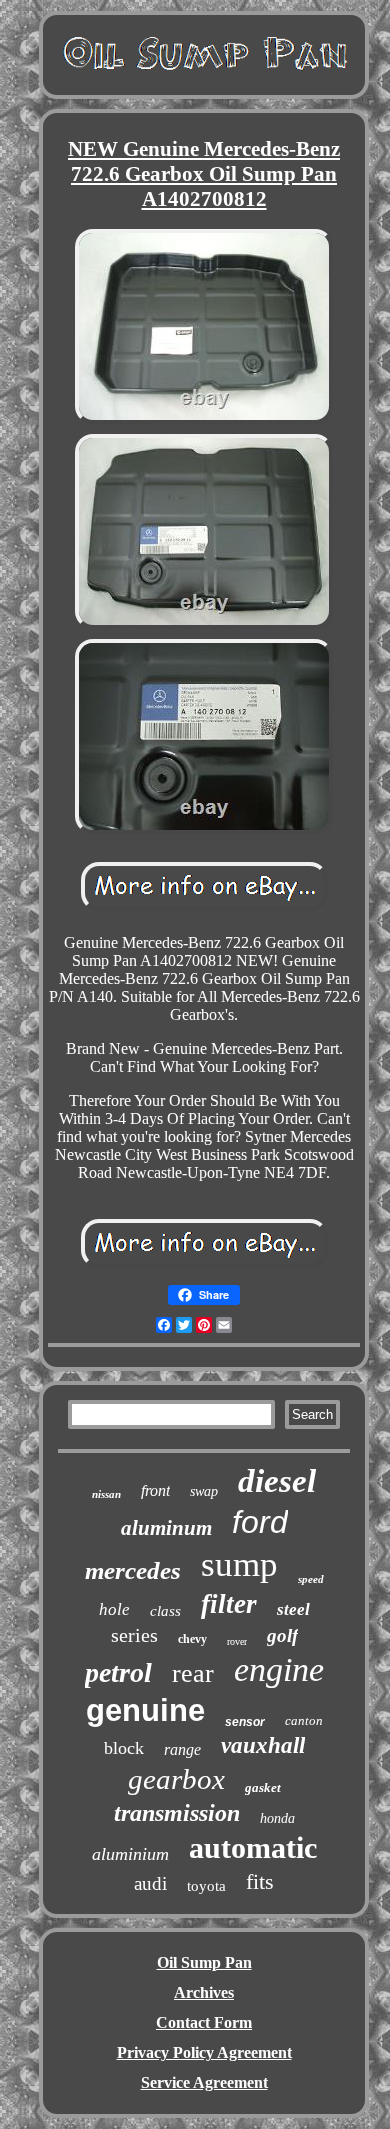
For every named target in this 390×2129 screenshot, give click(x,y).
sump (239, 1564)
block (124, 1748)
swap (204, 1491)
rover (237, 1641)
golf (282, 1635)
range (182, 1749)
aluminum (166, 1528)
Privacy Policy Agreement (204, 2052)
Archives (204, 1992)
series (134, 1635)
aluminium (130, 1854)
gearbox (176, 1779)
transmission (177, 1813)
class (165, 1611)
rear (193, 1673)
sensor (245, 1722)
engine (279, 1669)
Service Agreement (204, 2082)
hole (114, 1609)
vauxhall (263, 1745)
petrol (118, 1672)
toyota (206, 1886)
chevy (192, 1639)
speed (311, 1579)
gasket (263, 1787)
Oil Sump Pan (204, 1962)
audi (150, 1883)
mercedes (133, 1570)
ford (260, 1522)
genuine (145, 1710)
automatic (253, 1847)
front (155, 1490)
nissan (106, 1494)
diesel (277, 1481)
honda (277, 1818)
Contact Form (204, 2022)
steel (293, 1609)
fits (260, 1881)
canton (304, 1720)
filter (229, 1604)
